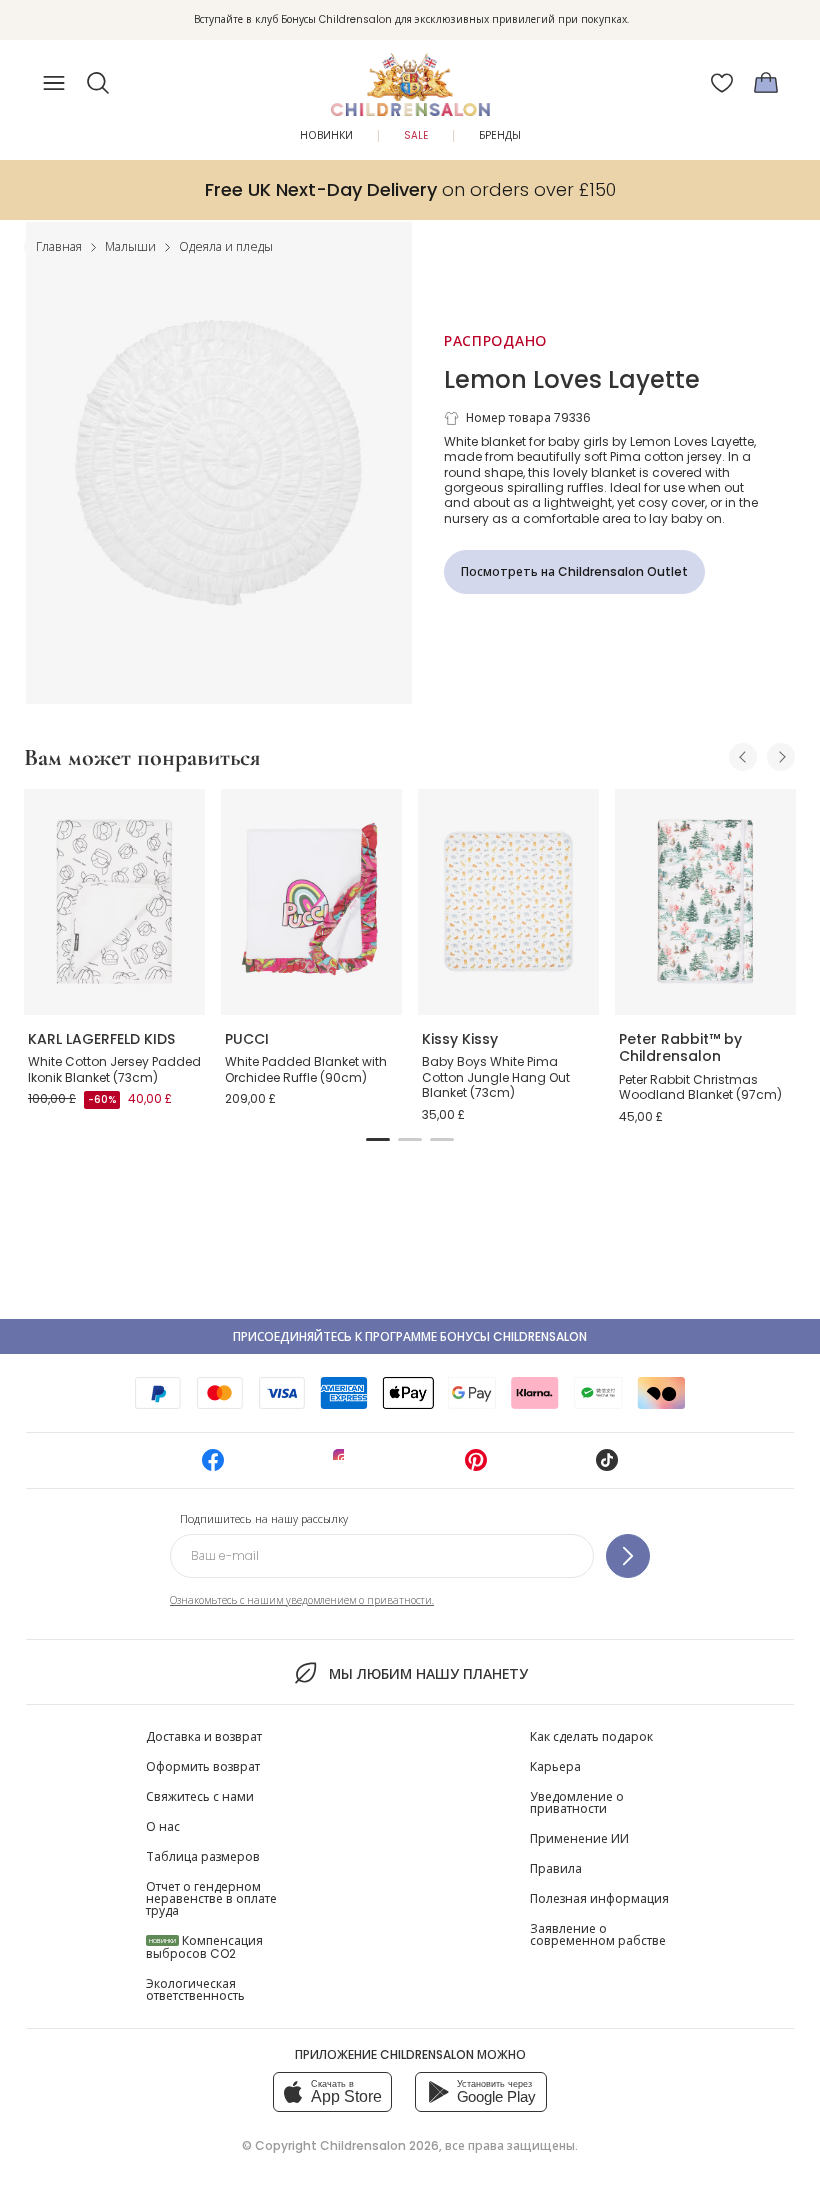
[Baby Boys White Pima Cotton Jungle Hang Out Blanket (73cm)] (508, 902)
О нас (163, 1826)
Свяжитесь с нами (200, 1796)
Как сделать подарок (591, 1736)
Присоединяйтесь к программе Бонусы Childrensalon (410, 1336)
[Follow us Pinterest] (476, 1466)
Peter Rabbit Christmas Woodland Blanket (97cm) (700, 1087)
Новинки (326, 135)
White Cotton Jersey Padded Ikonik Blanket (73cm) (114, 1069)
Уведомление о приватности (577, 1802)
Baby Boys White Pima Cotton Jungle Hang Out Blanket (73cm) (496, 1077)
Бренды (500, 135)
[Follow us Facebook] (213, 1466)
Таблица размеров (203, 1856)
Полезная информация (599, 1898)
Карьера (555, 1766)
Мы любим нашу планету (428, 1674)
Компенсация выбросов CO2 (204, 1947)
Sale (416, 135)
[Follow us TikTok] (607, 1466)
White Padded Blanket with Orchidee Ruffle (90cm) (306, 1069)
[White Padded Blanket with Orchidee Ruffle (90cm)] (311, 902)
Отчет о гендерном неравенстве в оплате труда (211, 1898)
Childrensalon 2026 (379, 2145)
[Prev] (743, 757)
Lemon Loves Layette (572, 379)
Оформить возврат (203, 1766)
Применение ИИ (579, 1838)
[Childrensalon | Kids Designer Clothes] (410, 77)
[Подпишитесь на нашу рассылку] (628, 1556)
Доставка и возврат (204, 1736)
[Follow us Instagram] (344, 1466)
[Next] (781, 757)
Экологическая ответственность (195, 1989)
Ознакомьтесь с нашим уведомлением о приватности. (302, 1600)
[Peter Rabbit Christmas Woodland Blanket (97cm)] (705, 902)
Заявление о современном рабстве (598, 1934)
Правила (556, 1868)
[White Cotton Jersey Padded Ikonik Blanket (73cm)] (114, 902)
